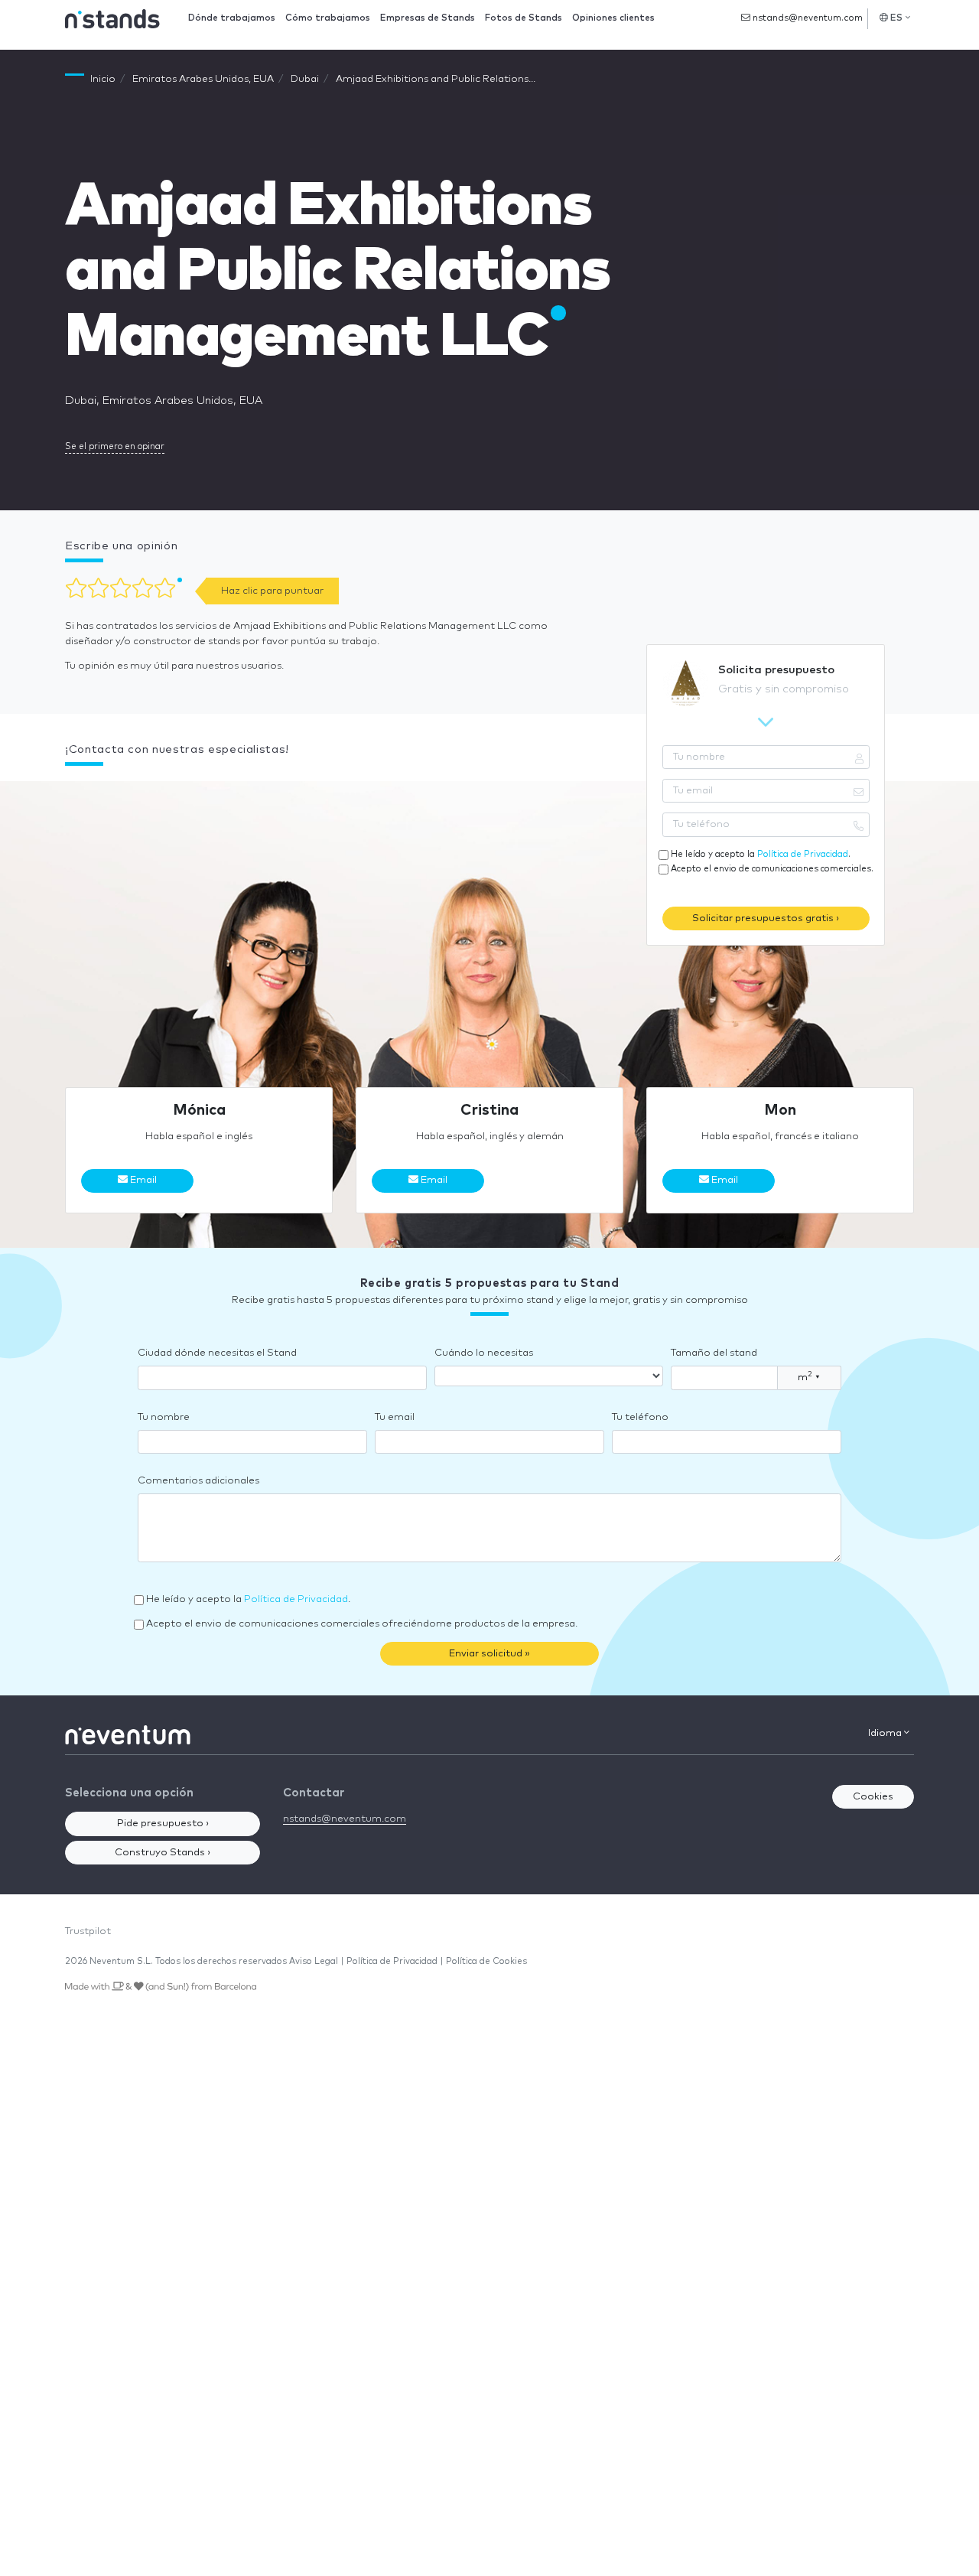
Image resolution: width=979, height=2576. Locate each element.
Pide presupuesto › (163, 1824)
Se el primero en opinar (115, 446)
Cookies (873, 1797)
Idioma (886, 1733)
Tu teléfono (640, 1417)
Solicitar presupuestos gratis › (766, 918)
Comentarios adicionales (198, 1481)
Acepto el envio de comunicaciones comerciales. (772, 869)
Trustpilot (88, 1931)
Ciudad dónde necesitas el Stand (217, 1353)
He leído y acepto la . (761, 854)
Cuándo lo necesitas (484, 1353)
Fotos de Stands (524, 18)
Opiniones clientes (613, 18)
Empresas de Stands (428, 18)
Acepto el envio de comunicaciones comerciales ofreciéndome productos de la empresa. (362, 1624)
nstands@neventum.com (807, 18)
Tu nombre (164, 1417)
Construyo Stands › (163, 1853)
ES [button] (897, 18)
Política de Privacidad (803, 854)
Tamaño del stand (714, 1353)
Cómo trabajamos (328, 18)
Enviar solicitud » (489, 1654)
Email (142, 1180)
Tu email (395, 1417)
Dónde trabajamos (232, 18)
